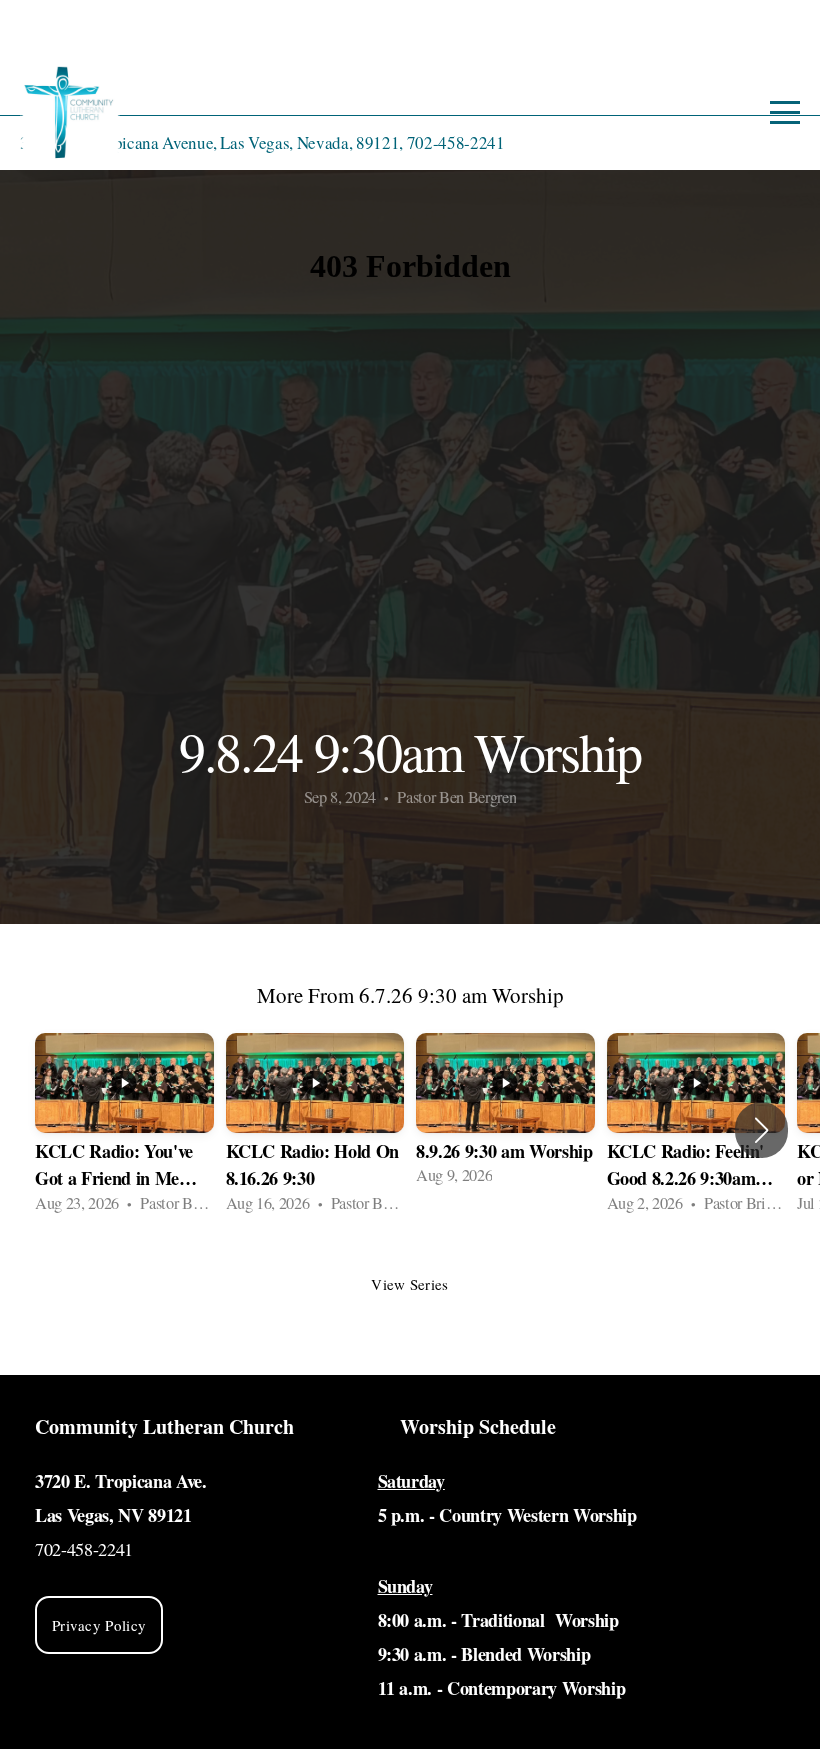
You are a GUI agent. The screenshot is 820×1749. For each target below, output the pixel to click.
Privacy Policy (99, 1625)
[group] (124, 1130)
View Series (409, 1284)
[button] (761, 1130)
